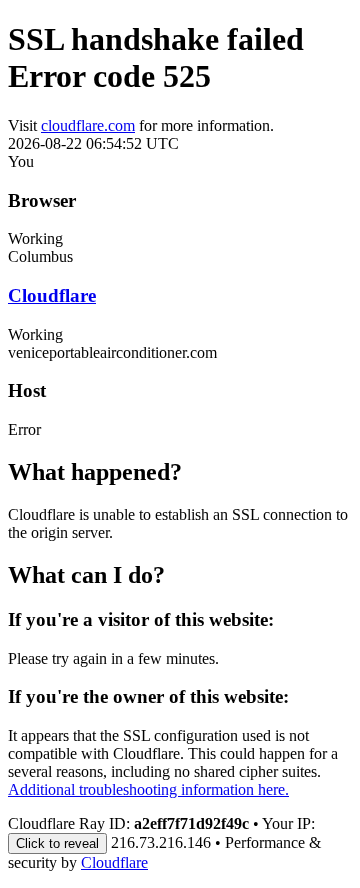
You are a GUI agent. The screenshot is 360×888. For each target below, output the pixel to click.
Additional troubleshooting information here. (148, 789)
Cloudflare (52, 295)
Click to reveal (57, 843)
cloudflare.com (88, 125)
